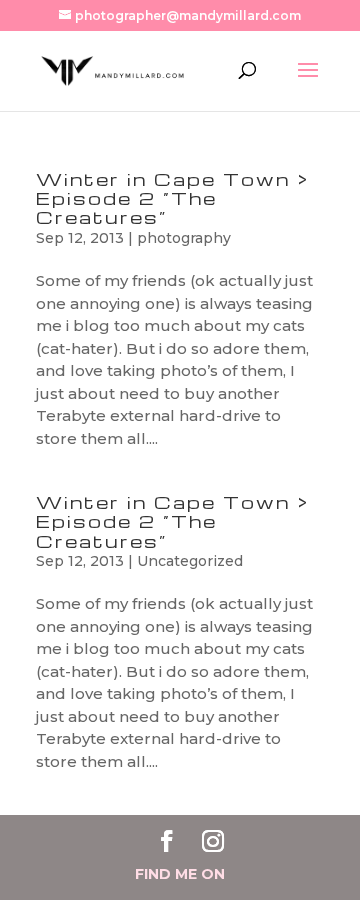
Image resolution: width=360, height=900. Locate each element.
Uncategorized (190, 561)
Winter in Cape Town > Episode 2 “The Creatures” (173, 197)
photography (184, 238)
